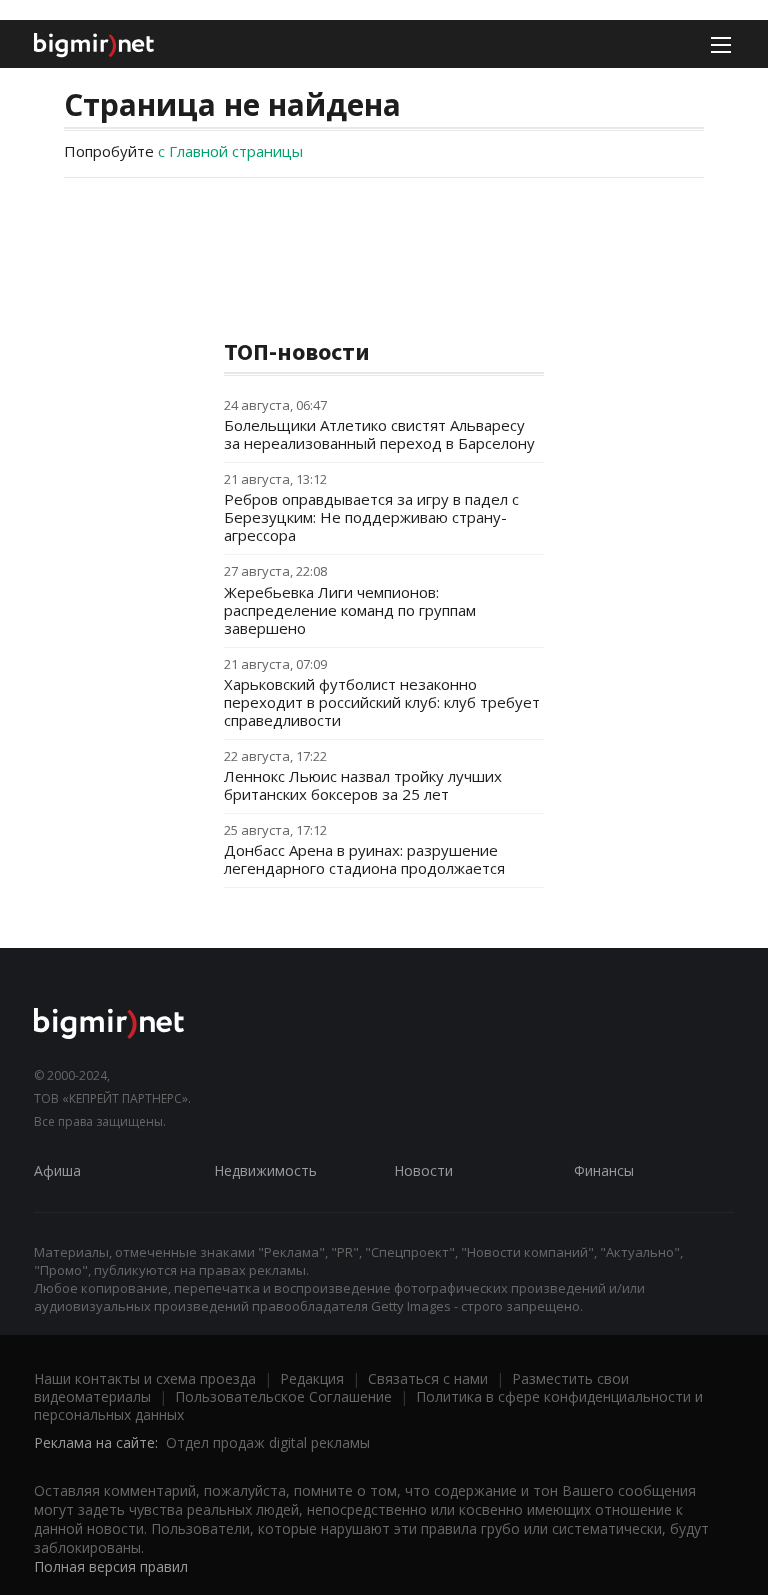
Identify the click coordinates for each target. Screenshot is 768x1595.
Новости (423, 1170)
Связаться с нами (428, 1378)
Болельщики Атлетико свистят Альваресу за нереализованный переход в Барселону (379, 434)
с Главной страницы (230, 151)
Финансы (604, 1170)
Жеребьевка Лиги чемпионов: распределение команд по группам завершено (350, 610)
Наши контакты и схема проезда (145, 1378)
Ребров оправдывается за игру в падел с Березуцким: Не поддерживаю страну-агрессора (371, 517)
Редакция (312, 1378)
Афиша (57, 1170)
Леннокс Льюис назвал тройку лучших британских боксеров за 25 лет (363, 785)
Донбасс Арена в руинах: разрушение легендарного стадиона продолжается (364, 859)
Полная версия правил (111, 1566)
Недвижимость (265, 1170)
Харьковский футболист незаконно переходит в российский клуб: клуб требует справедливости (382, 702)
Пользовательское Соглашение (283, 1396)
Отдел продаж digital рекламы (268, 1442)
